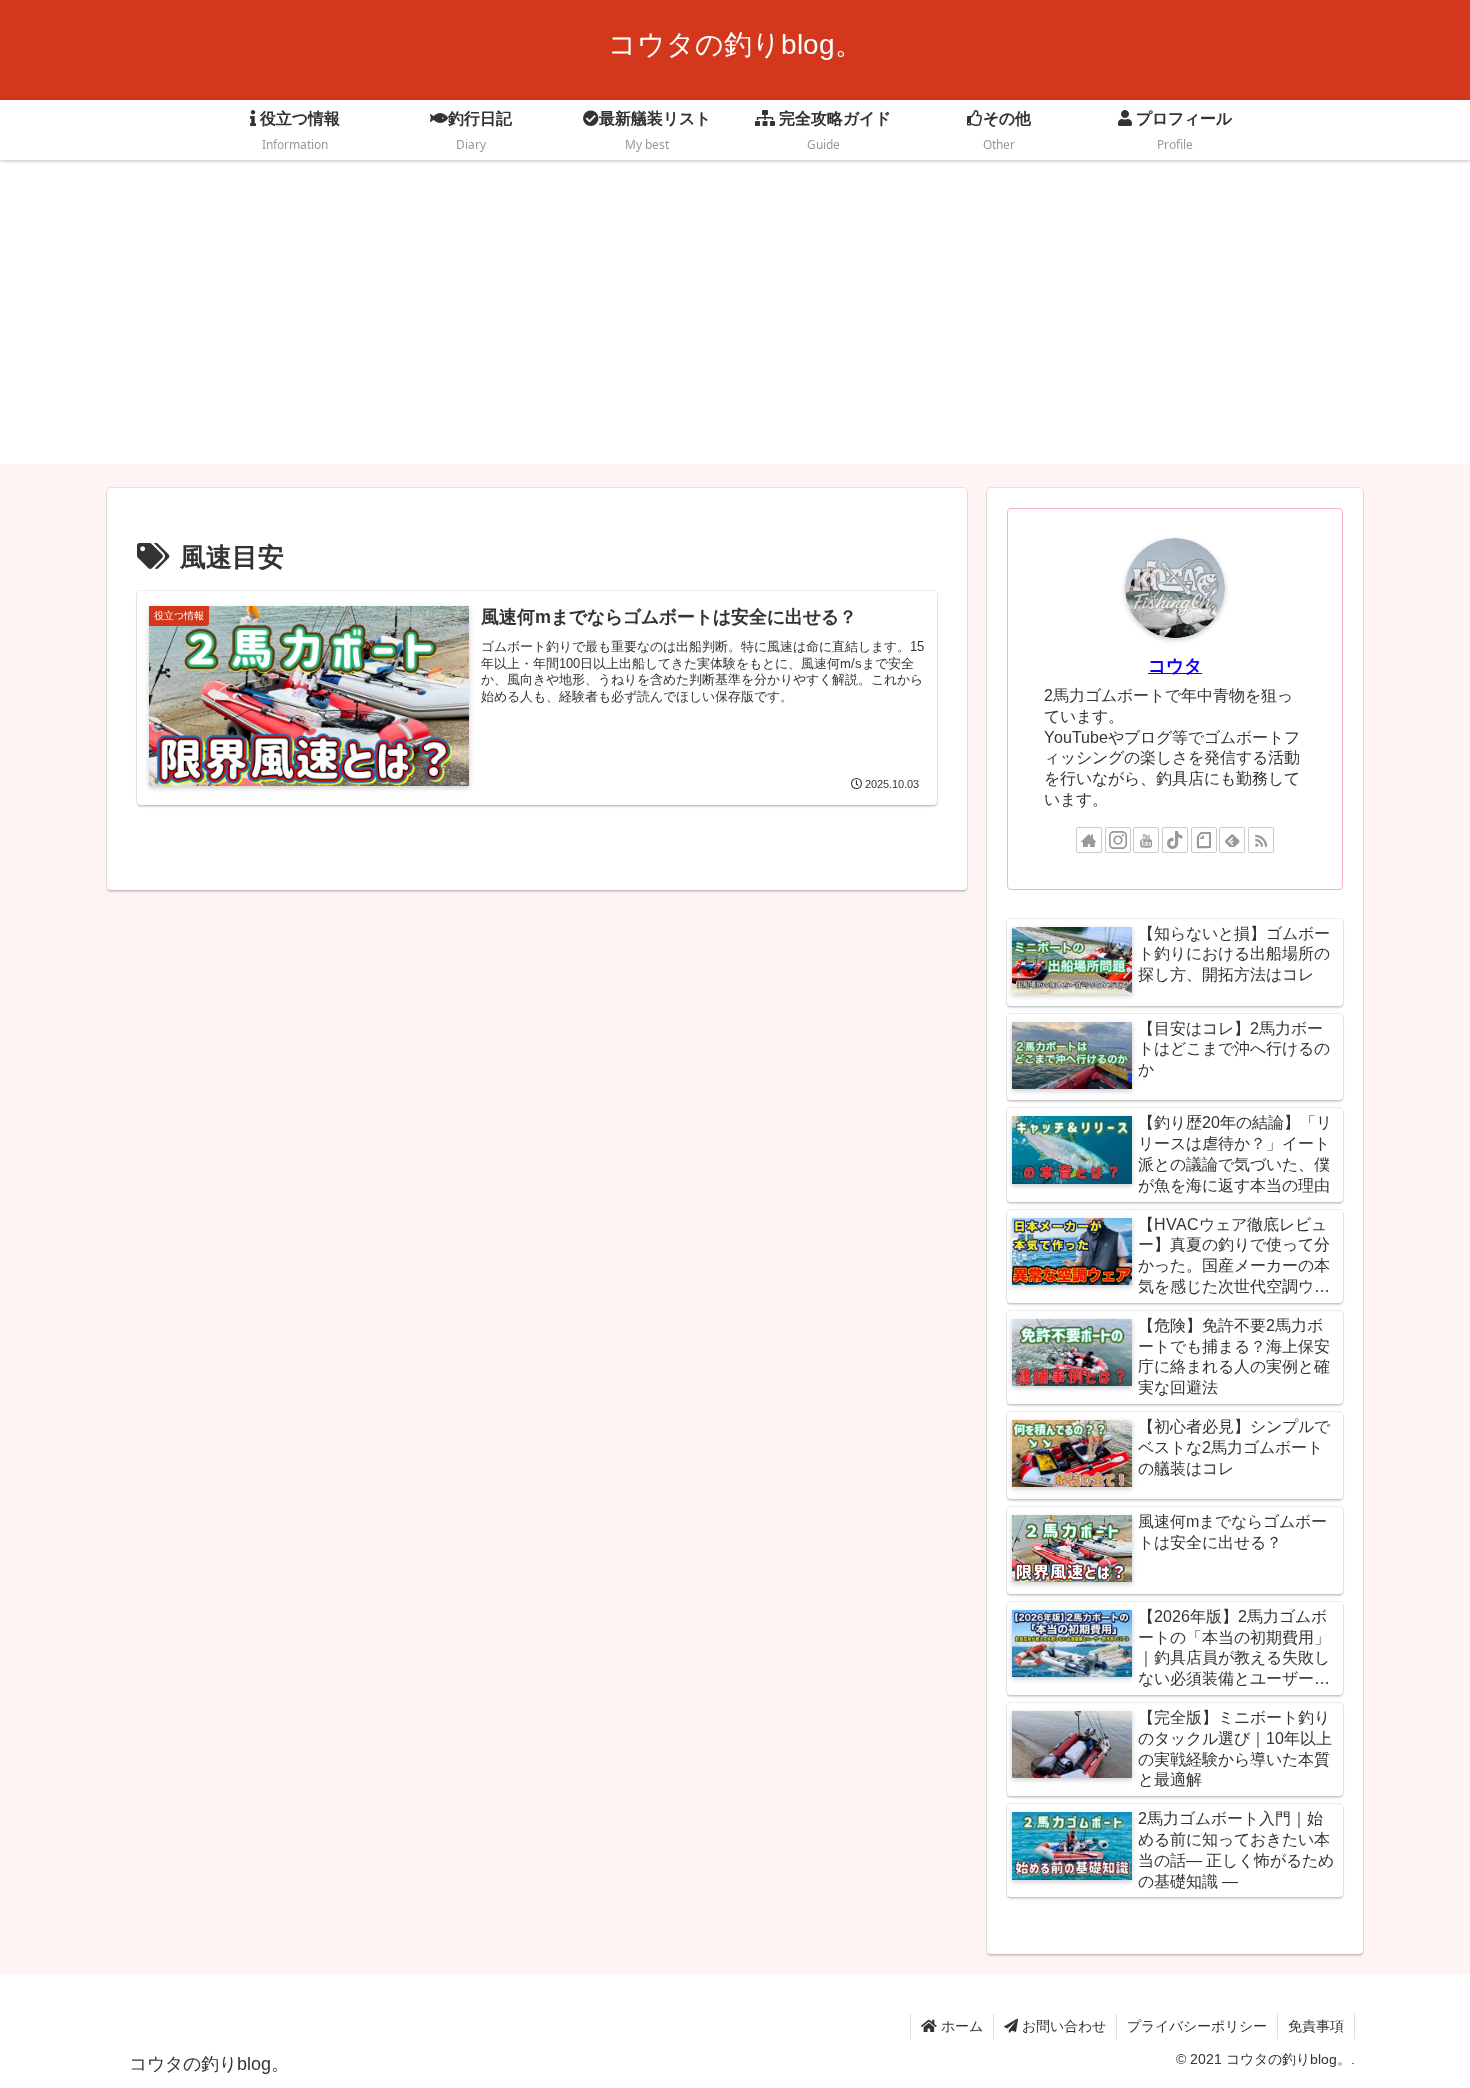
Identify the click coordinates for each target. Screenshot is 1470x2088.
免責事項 (1316, 2026)
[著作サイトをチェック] (1089, 840)
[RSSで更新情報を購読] (1261, 840)
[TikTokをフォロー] (1175, 840)
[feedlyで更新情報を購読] (1232, 840)
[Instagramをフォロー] (1118, 840)
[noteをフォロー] (1204, 840)
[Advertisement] (735, 324)
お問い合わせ (1062, 2026)
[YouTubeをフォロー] (1146, 840)
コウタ (1175, 666)
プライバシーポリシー (1197, 2026)
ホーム (960, 2026)
